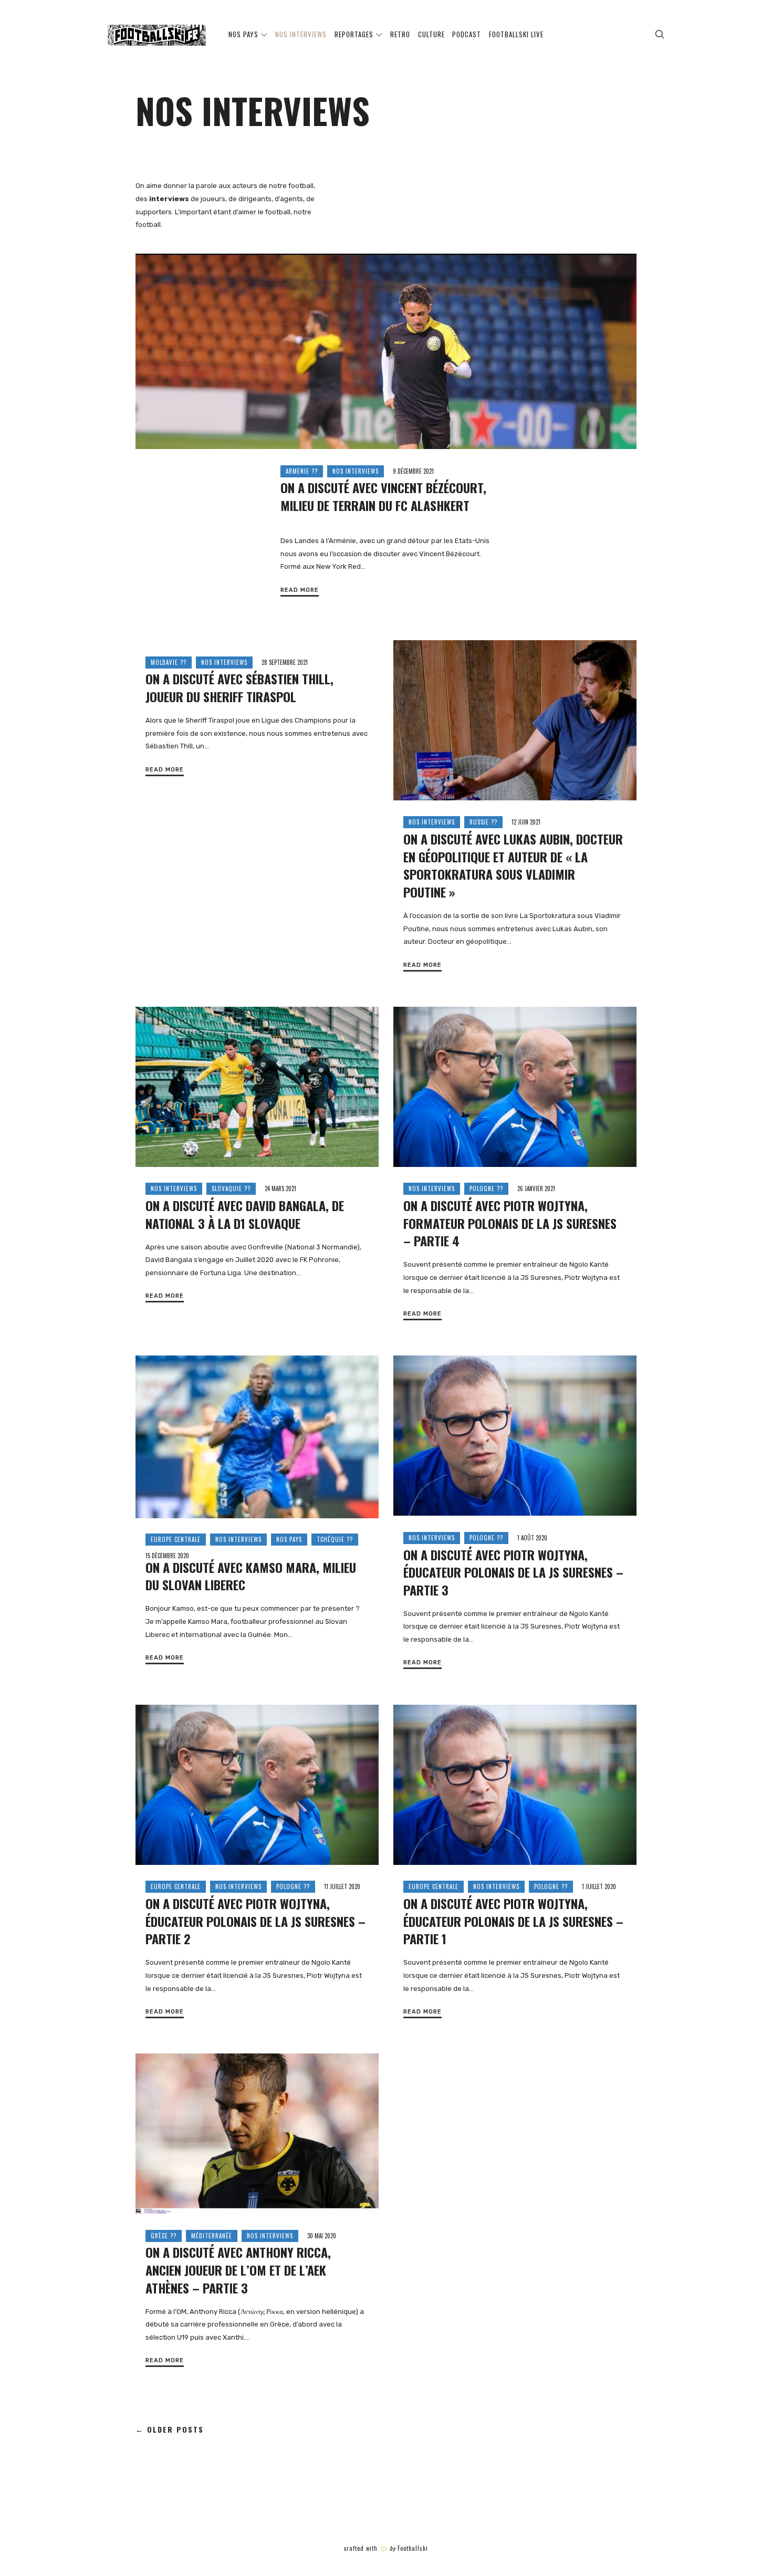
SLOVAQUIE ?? (231, 1188)
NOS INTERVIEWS (356, 471)
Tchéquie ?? (335, 1539)
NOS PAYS (289, 1539)
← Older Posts (170, 2430)
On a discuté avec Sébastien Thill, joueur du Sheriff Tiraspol (239, 687)
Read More (300, 590)
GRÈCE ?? (164, 2236)
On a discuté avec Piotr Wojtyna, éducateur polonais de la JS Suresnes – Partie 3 (513, 1572)
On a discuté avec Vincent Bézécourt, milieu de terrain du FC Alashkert (383, 496)
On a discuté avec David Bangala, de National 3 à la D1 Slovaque (245, 1214)
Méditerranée (212, 2236)
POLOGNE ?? (486, 1188)
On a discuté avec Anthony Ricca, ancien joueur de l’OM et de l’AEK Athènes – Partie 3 (238, 2270)
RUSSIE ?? (483, 822)
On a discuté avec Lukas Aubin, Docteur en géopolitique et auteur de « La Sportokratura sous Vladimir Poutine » (513, 865)
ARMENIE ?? (302, 471)
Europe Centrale (176, 1539)
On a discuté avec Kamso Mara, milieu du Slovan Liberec (251, 1576)
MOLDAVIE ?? (169, 662)
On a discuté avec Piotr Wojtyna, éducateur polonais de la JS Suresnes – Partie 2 (255, 1921)
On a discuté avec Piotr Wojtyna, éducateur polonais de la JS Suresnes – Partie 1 (513, 1921)
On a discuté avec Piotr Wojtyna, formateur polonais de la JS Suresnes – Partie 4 (510, 1223)
